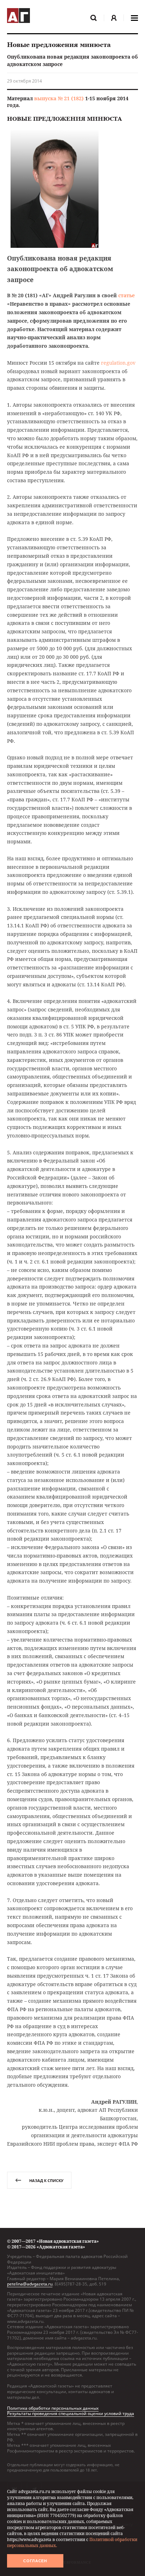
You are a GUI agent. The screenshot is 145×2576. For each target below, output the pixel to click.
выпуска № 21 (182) (59, 98)
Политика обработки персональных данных (53, 2408)
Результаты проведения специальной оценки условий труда (71, 2413)
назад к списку (46, 2180)
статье (127, 295)
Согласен (35, 2561)
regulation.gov (118, 363)
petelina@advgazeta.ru (30, 2284)
